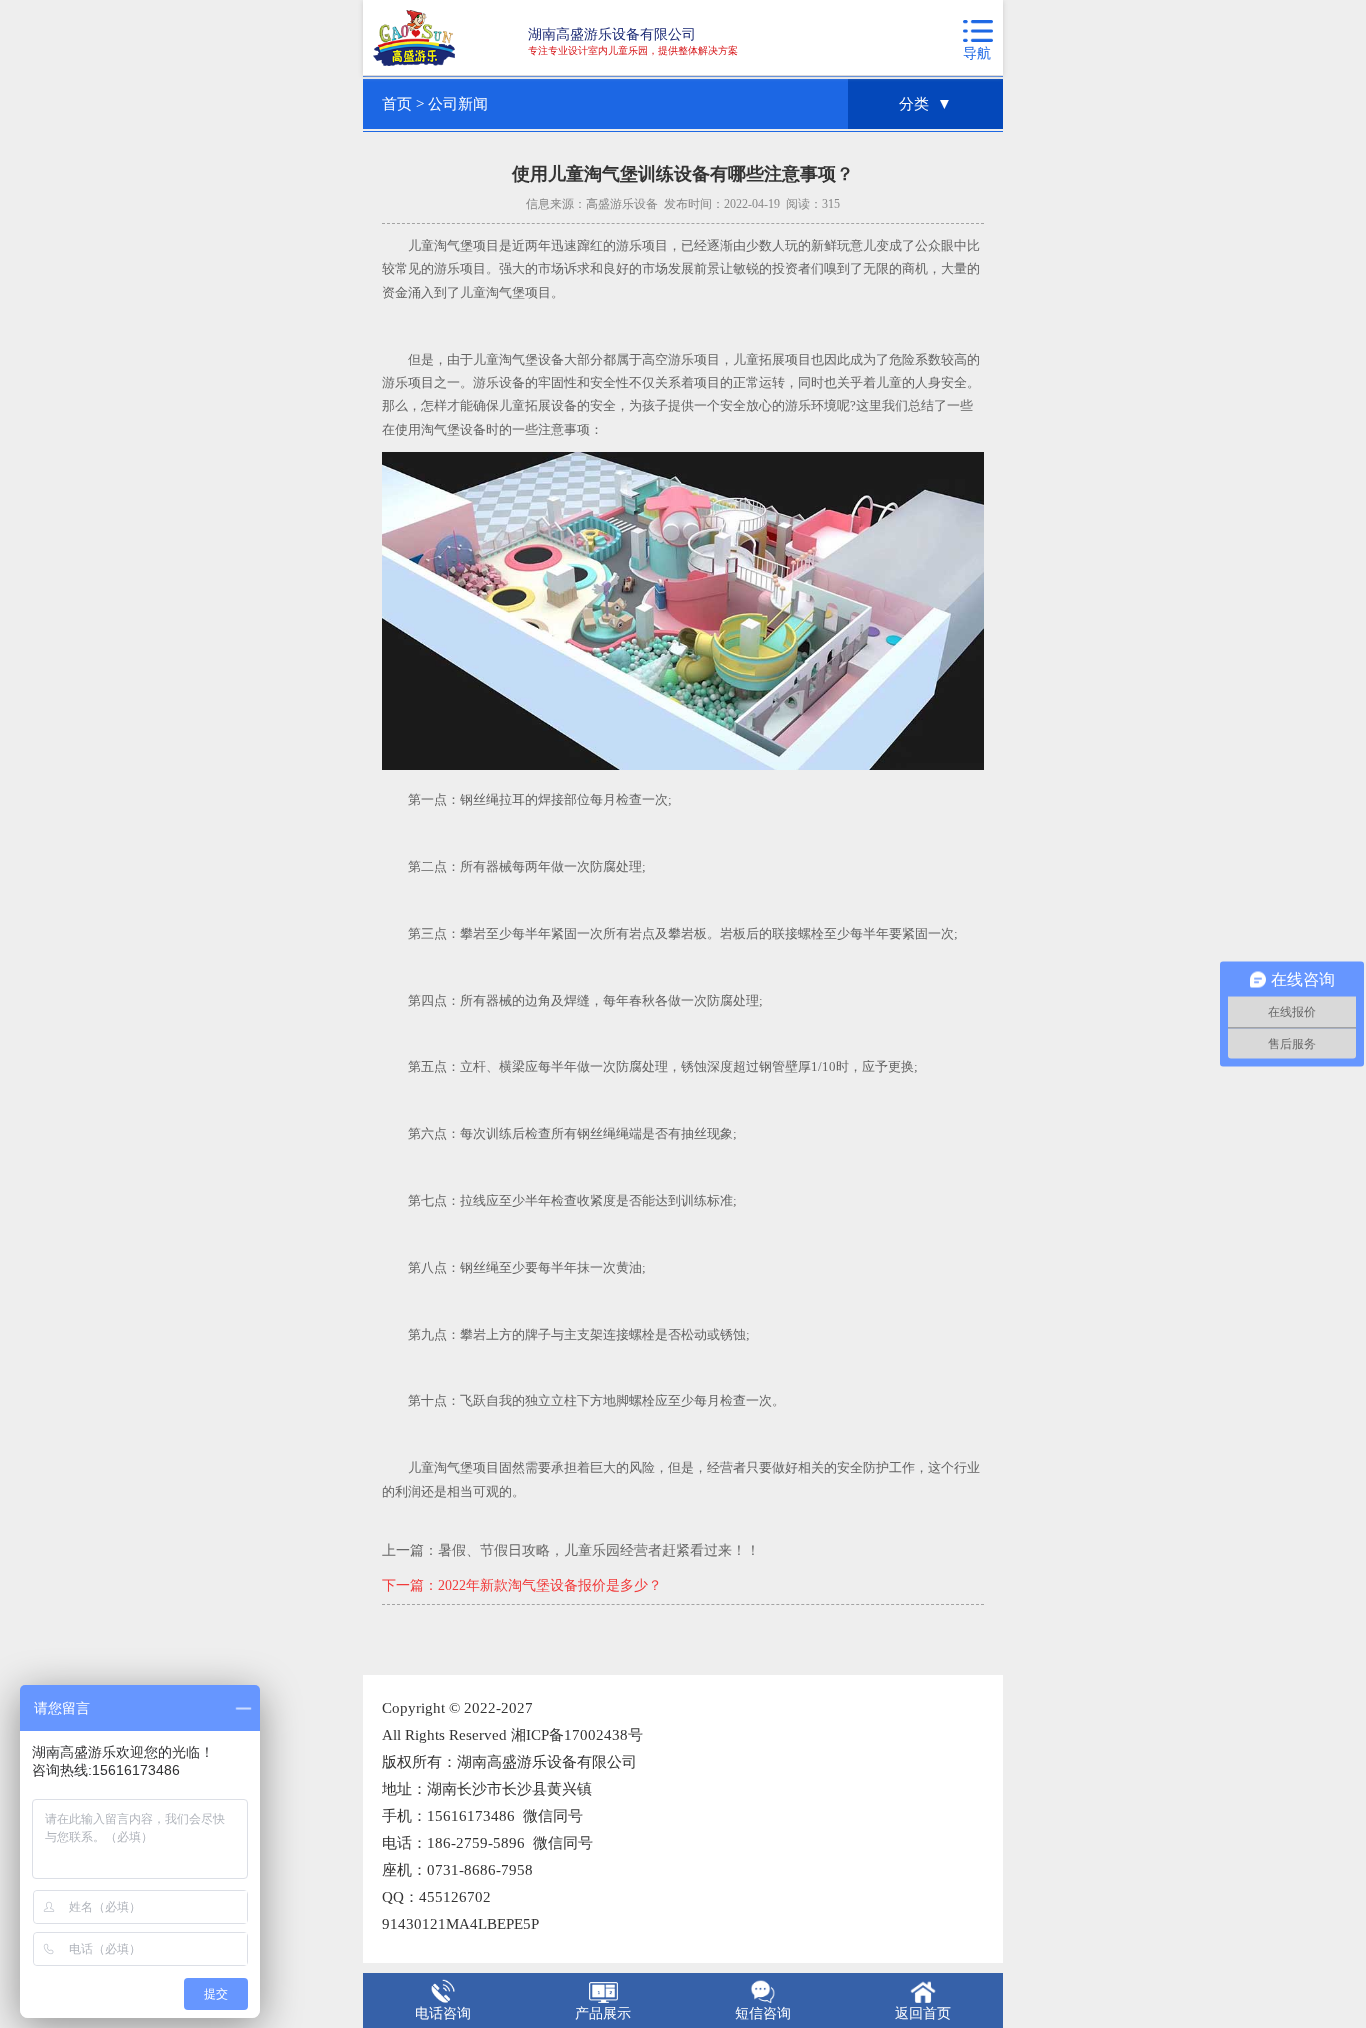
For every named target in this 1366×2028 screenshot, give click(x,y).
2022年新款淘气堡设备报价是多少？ (550, 1585)
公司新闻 (458, 104)
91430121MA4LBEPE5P (460, 1924)
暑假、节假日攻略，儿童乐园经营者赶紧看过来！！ (599, 1550)
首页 (397, 104)
